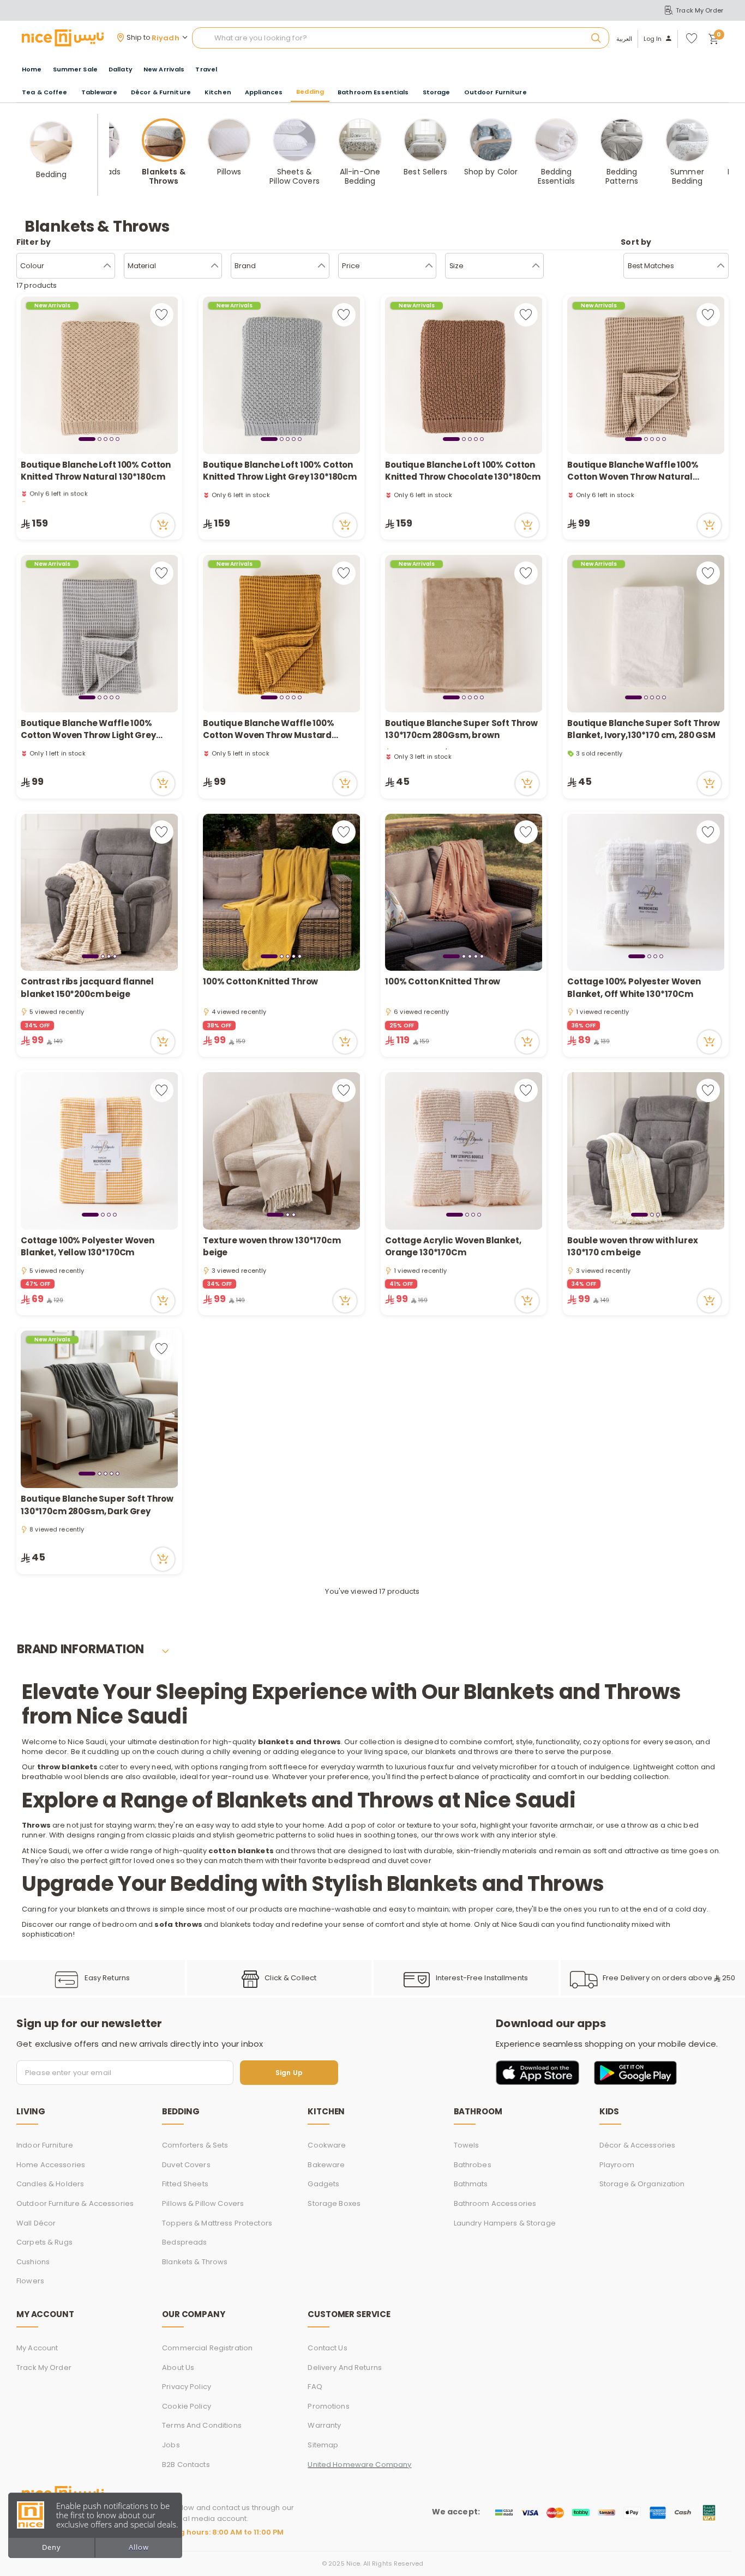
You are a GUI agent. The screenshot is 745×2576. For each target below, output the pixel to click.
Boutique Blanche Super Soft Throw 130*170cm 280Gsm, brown (461, 729)
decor (56, 1752)
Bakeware (326, 2165)
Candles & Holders (50, 2184)
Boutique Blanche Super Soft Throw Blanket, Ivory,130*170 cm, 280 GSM (644, 729)
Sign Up (289, 2073)
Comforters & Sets (195, 2145)
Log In (653, 39)
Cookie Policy (187, 2406)
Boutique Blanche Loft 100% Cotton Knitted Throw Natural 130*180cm (96, 471)
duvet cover (409, 1861)
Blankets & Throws (195, 2262)
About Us (178, 2368)
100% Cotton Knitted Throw (260, 981)
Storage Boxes (334, 2203)
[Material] (215, 266)
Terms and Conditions (202, 2425)
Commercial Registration (207, 2348)
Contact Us (327, 2348)
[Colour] (107, 266)
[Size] (536, 266)
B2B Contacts (186, 2465)
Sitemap (323, 2445)
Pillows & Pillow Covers (203, 2203)
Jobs (171, 2445)
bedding (616, 1777)
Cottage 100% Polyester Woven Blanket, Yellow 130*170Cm (88, 1247)
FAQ (315, 2387)
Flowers (30, 2281)
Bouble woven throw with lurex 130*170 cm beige (633, 1247)
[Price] (429, 266)
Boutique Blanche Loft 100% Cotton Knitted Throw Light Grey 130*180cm (280, 471)
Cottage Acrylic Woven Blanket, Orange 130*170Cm (453, 1247)
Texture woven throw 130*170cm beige (272, 1247)
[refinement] (721, 266)
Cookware (327, 2145)
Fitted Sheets (185, 2184)
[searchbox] (401, 38)
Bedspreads (184, 2242)
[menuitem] (75, 69)
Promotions (328, 2406)
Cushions (33, 2262)
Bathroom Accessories (495, 2203)
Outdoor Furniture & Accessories (75, 2203)
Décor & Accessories (637, 2145)
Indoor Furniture (45, 2145)
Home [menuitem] (32, 69)
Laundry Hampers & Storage (505, 2223)
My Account (37, 2348)
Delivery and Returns (345, 2368)
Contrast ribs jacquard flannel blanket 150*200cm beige (87, 988)
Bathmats (471, 2184)
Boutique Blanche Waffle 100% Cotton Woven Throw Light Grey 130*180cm (88, 730)
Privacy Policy (187, 2387)
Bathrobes (473, 2165)
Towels (467, 2145)
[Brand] (322, 266)
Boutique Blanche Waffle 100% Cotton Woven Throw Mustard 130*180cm (269, 730)
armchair (576, 1825)
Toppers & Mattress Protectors (217, 2223)
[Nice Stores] (63, 38)
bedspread (349, 1861)
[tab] (87, 439)
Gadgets (323, 2184)
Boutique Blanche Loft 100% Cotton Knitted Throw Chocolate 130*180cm (463, 471)
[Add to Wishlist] (162, 315)
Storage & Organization (642, 2184)
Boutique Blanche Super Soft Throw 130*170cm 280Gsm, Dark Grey (97, 1505)
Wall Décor (36, 2223)
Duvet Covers (186, 2165)
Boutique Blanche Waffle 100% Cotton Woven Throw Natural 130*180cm (633, 471)
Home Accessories (51, 2165)
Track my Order (44, 2368)
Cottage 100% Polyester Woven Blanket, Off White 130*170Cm (634, 988)
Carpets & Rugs (44, 2242)
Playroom (617, 2165)
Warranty (324, 2425)
